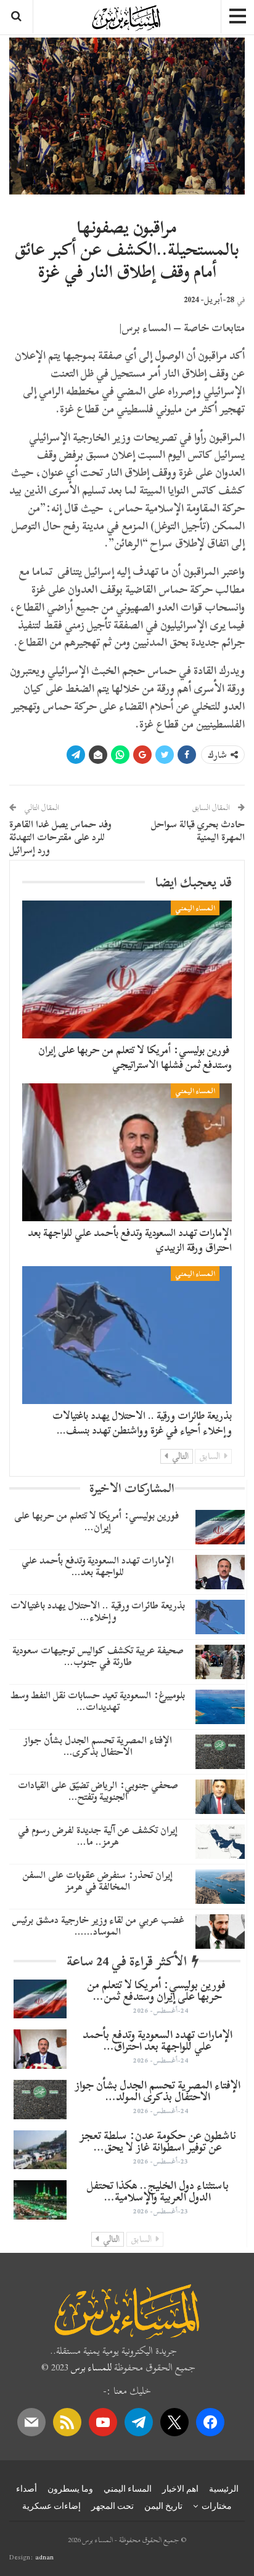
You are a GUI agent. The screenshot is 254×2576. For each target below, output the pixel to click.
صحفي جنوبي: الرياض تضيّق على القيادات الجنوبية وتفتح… (98, 1791)
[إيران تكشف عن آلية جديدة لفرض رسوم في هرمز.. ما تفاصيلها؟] (220, 1842)
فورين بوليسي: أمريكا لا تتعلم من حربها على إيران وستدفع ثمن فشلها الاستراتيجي (135, 1057)
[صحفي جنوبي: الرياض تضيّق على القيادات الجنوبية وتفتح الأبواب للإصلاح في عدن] (220, 1797)
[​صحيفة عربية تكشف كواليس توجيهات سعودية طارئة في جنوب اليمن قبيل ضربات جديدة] (220, 1662)
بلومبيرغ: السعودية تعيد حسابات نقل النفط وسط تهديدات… (98, 1701)
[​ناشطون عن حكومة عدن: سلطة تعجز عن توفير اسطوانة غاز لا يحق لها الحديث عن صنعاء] (40, 2150)
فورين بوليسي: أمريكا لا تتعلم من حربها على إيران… (98, 1521)
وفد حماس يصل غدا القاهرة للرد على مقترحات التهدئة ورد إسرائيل (60, 837)
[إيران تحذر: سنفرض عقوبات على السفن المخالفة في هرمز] (220, 1887)
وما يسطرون (70, 2489)
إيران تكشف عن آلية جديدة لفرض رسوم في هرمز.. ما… (98, 1836)
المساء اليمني (195, 908)
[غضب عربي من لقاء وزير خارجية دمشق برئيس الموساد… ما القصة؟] (220, 1932)
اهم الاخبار (180, 2489)
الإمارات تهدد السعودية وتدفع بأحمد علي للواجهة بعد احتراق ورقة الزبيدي (130, 1240)
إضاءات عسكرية (51, 2506)
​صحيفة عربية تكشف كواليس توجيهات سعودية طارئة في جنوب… (98, 1656)
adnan (44, 2557)
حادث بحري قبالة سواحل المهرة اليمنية (198, 831)
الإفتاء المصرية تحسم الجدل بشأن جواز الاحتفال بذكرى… (98, 1746)
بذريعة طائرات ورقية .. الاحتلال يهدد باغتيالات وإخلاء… (98, 1611)
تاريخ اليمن (163, 2506)
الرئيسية (224, 2489)
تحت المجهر (113, 2506)
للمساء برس (91, 2367)
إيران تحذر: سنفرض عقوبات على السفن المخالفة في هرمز (98, 1881)
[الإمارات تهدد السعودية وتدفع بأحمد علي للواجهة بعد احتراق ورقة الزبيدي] (127, 1152)
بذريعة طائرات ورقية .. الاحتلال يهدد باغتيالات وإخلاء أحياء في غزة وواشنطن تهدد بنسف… (142, 1423)
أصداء (27, 2489)
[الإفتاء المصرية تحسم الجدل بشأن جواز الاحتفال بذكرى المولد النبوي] (220, 1752)
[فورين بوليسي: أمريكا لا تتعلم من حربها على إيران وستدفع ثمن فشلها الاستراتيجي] (127, 969)
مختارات (217, 2506)
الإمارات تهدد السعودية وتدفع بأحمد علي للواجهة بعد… (98, 1566)
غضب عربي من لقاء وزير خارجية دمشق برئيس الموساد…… (98, 1926)
